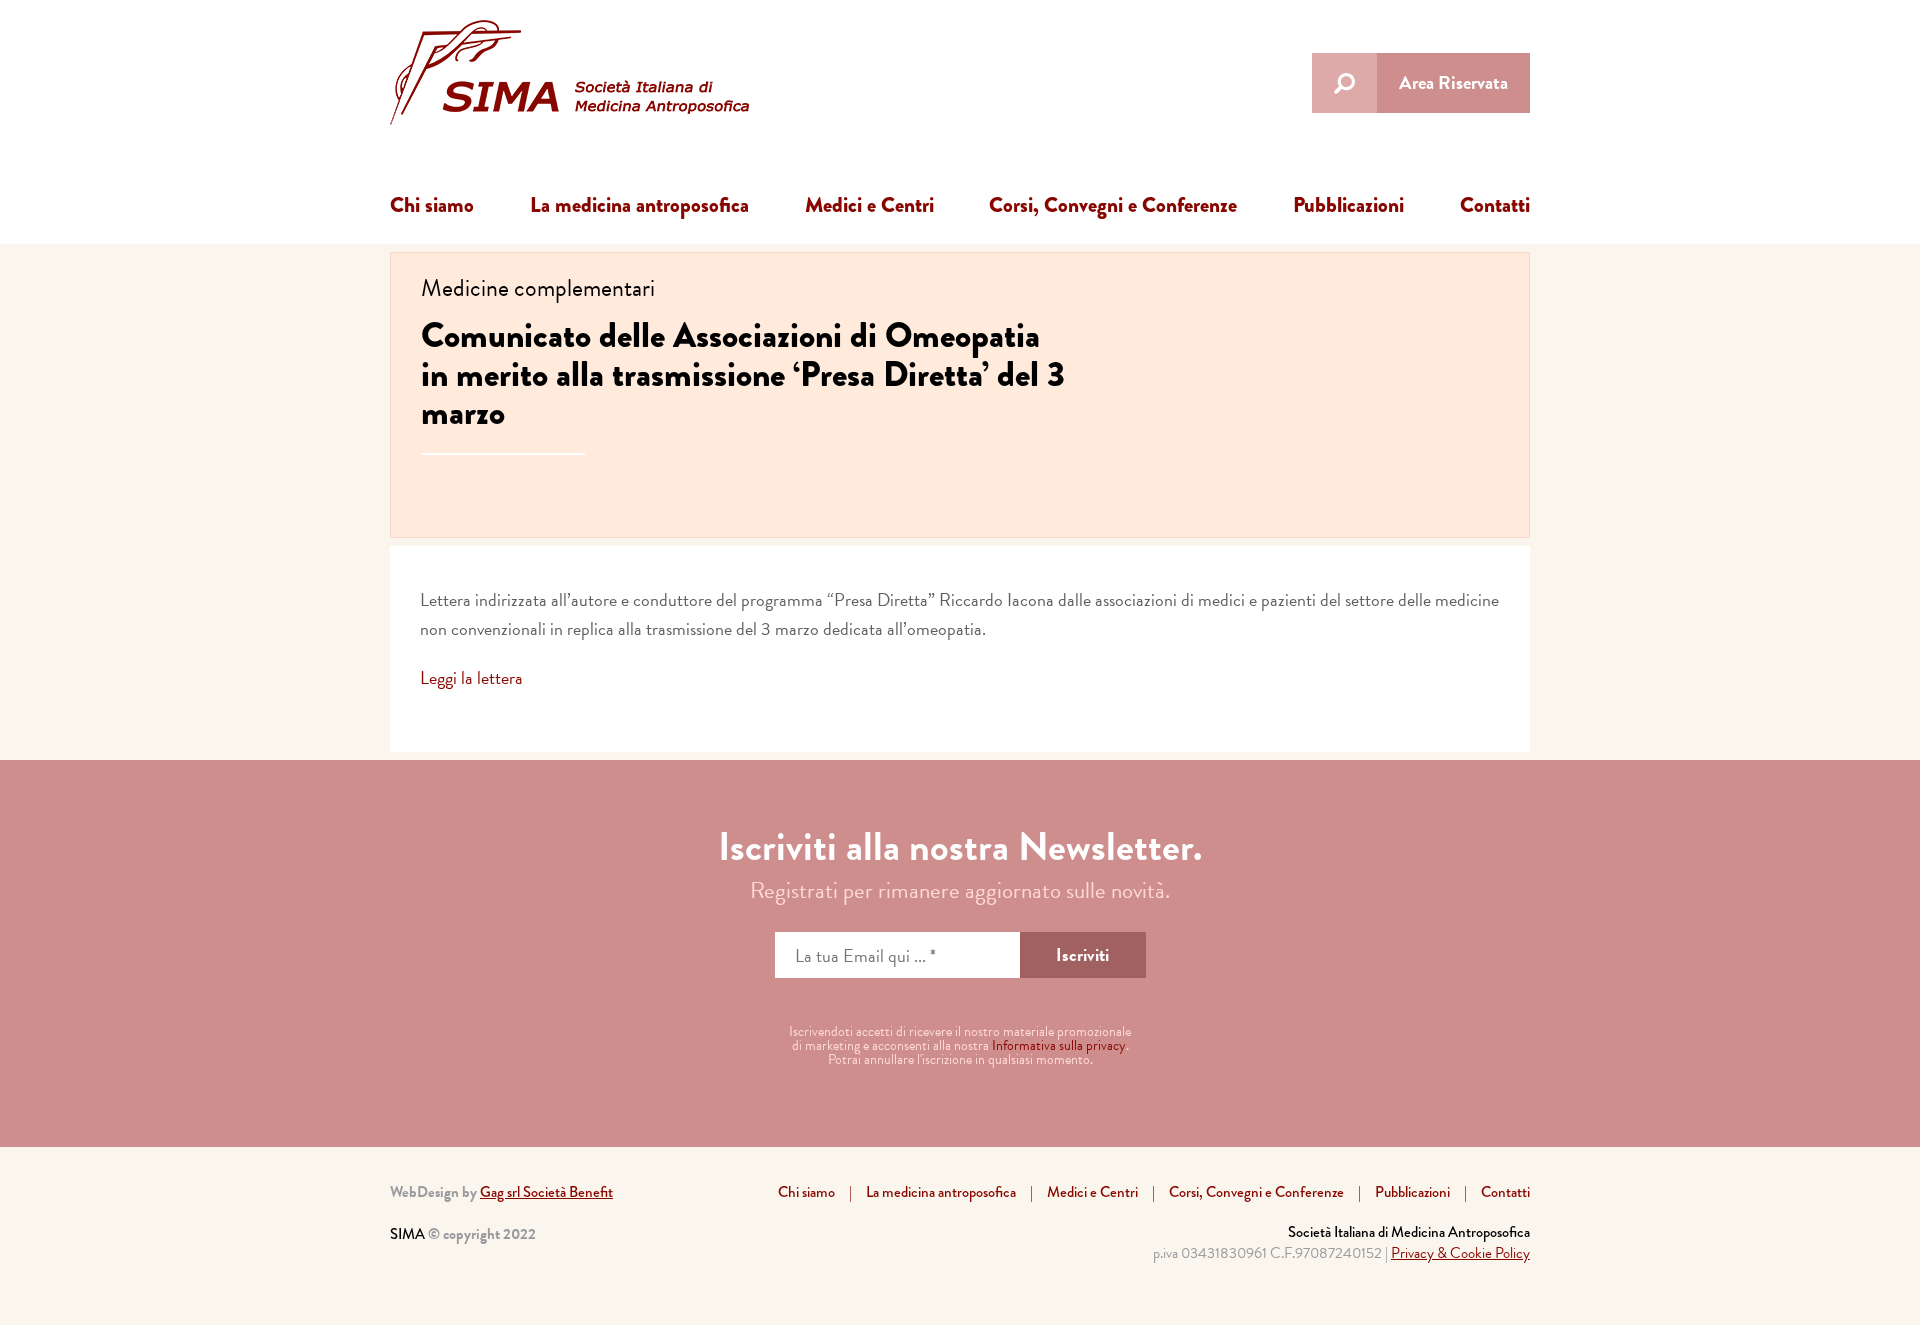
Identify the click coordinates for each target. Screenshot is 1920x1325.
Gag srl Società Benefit (546, 1192)
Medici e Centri (869, 205)
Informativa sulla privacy (1059, 1045)
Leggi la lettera (471, 677)
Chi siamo (432, 205)
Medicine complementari (538, 288)
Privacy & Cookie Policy (1460, 1253)
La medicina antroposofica (639, 205)
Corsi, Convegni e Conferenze (1113, 205)
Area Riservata (1453, 82)
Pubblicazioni (1348, 205)
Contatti (1495, 205)
